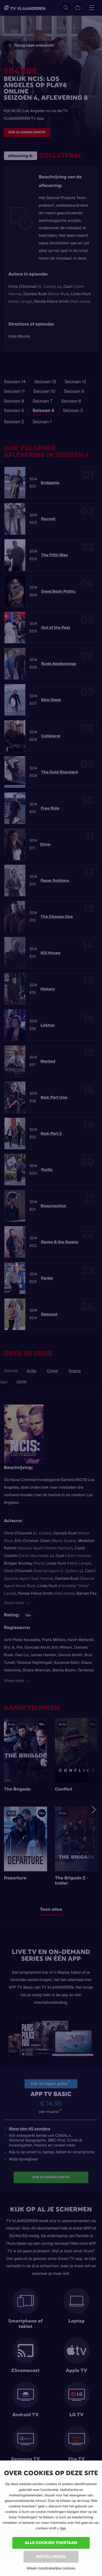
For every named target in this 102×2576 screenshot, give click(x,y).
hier (63, 2528)
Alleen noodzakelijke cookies (51, 2568)
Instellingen (51, 2556)
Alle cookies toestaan (51, 2543)
